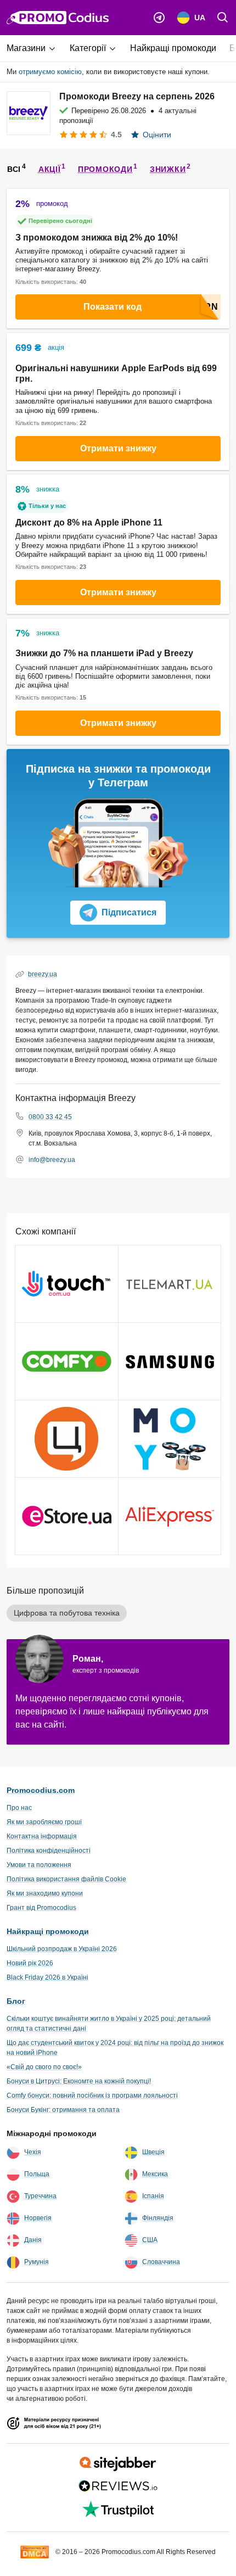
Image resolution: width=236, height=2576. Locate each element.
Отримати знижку (118, 448)
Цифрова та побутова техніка (67, 1613)
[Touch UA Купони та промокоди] (67, 1284)
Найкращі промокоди (48, 1931)
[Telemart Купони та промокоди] (170, 1284)
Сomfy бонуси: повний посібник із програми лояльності (92, 2096)
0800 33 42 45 (50, 1117)
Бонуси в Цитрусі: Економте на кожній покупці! (79, 2081)
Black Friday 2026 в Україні (47, 1977)
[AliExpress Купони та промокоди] (170, 1516)
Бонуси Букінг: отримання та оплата (63, 2110)
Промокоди (105, 169)
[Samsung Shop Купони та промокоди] (170, 1361)
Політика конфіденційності (49, 1851)
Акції (50, 169)
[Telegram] (159, 18)
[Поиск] (223, 18)
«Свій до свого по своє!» (44, 2067)
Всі (14, 169)
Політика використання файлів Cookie (66, 1879)
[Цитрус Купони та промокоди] (67, 1439)
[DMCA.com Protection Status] (35, 2551)
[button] (35, 48)
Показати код (113, 307)
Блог (16, 2001)
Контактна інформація (42, 1836)
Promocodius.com (41, 1790)
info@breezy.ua (52, 1160)
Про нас (19, 1808)
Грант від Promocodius (41, 1908)
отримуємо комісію (50, 72)
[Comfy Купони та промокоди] (67, 1361)
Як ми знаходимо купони (45, 1893)
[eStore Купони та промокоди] (67, 1516)
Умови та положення (39, 1865)
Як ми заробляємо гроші (44, 1822)
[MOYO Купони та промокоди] (170, 1439)
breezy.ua (43, 974)
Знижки (168, 169)
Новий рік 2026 (30, 1963)
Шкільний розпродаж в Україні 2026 (62, 1949)
